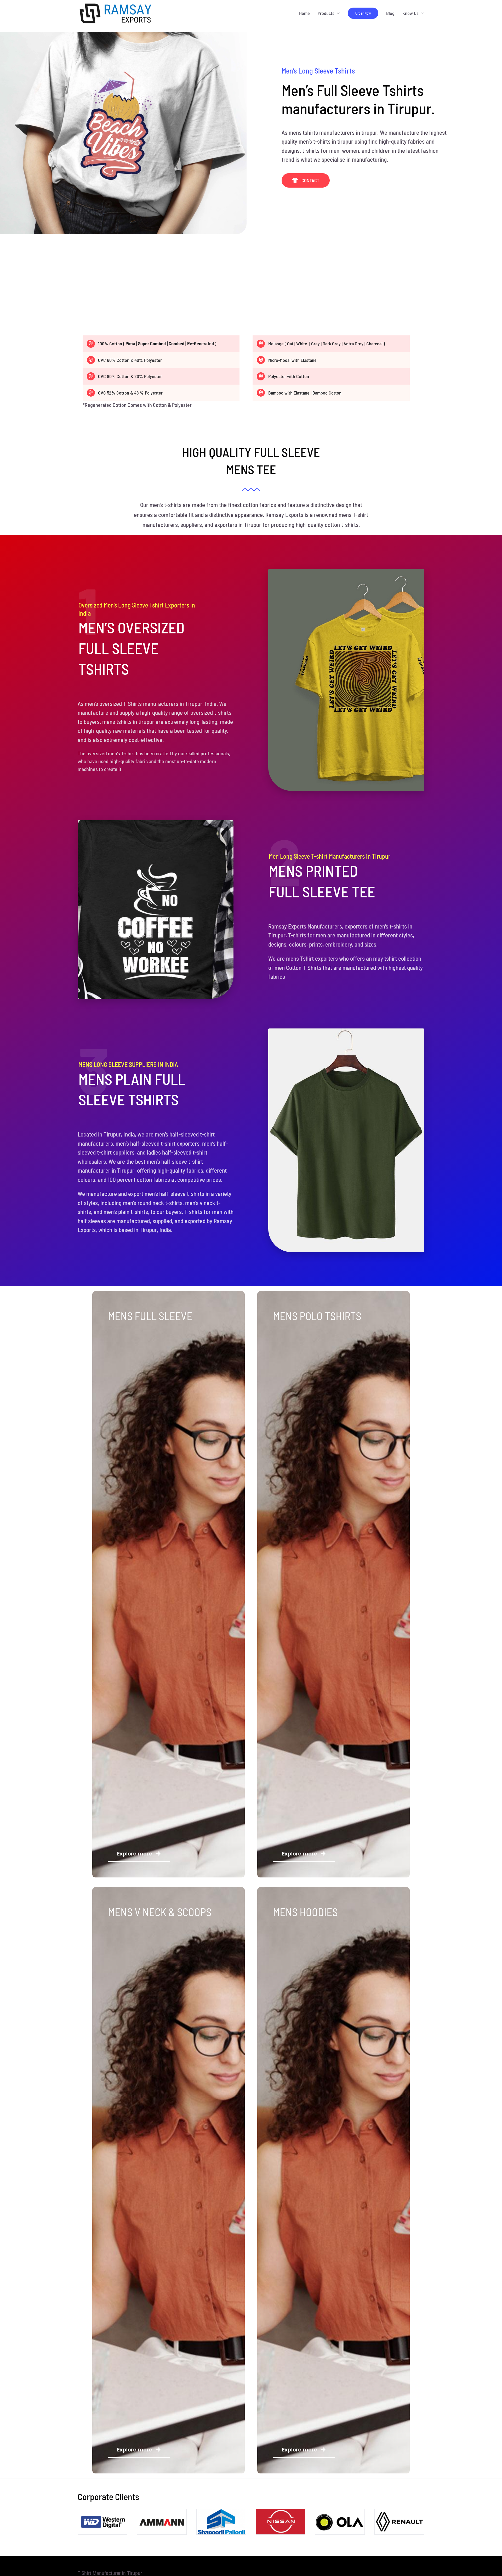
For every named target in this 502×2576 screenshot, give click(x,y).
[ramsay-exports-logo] (116, 3)
